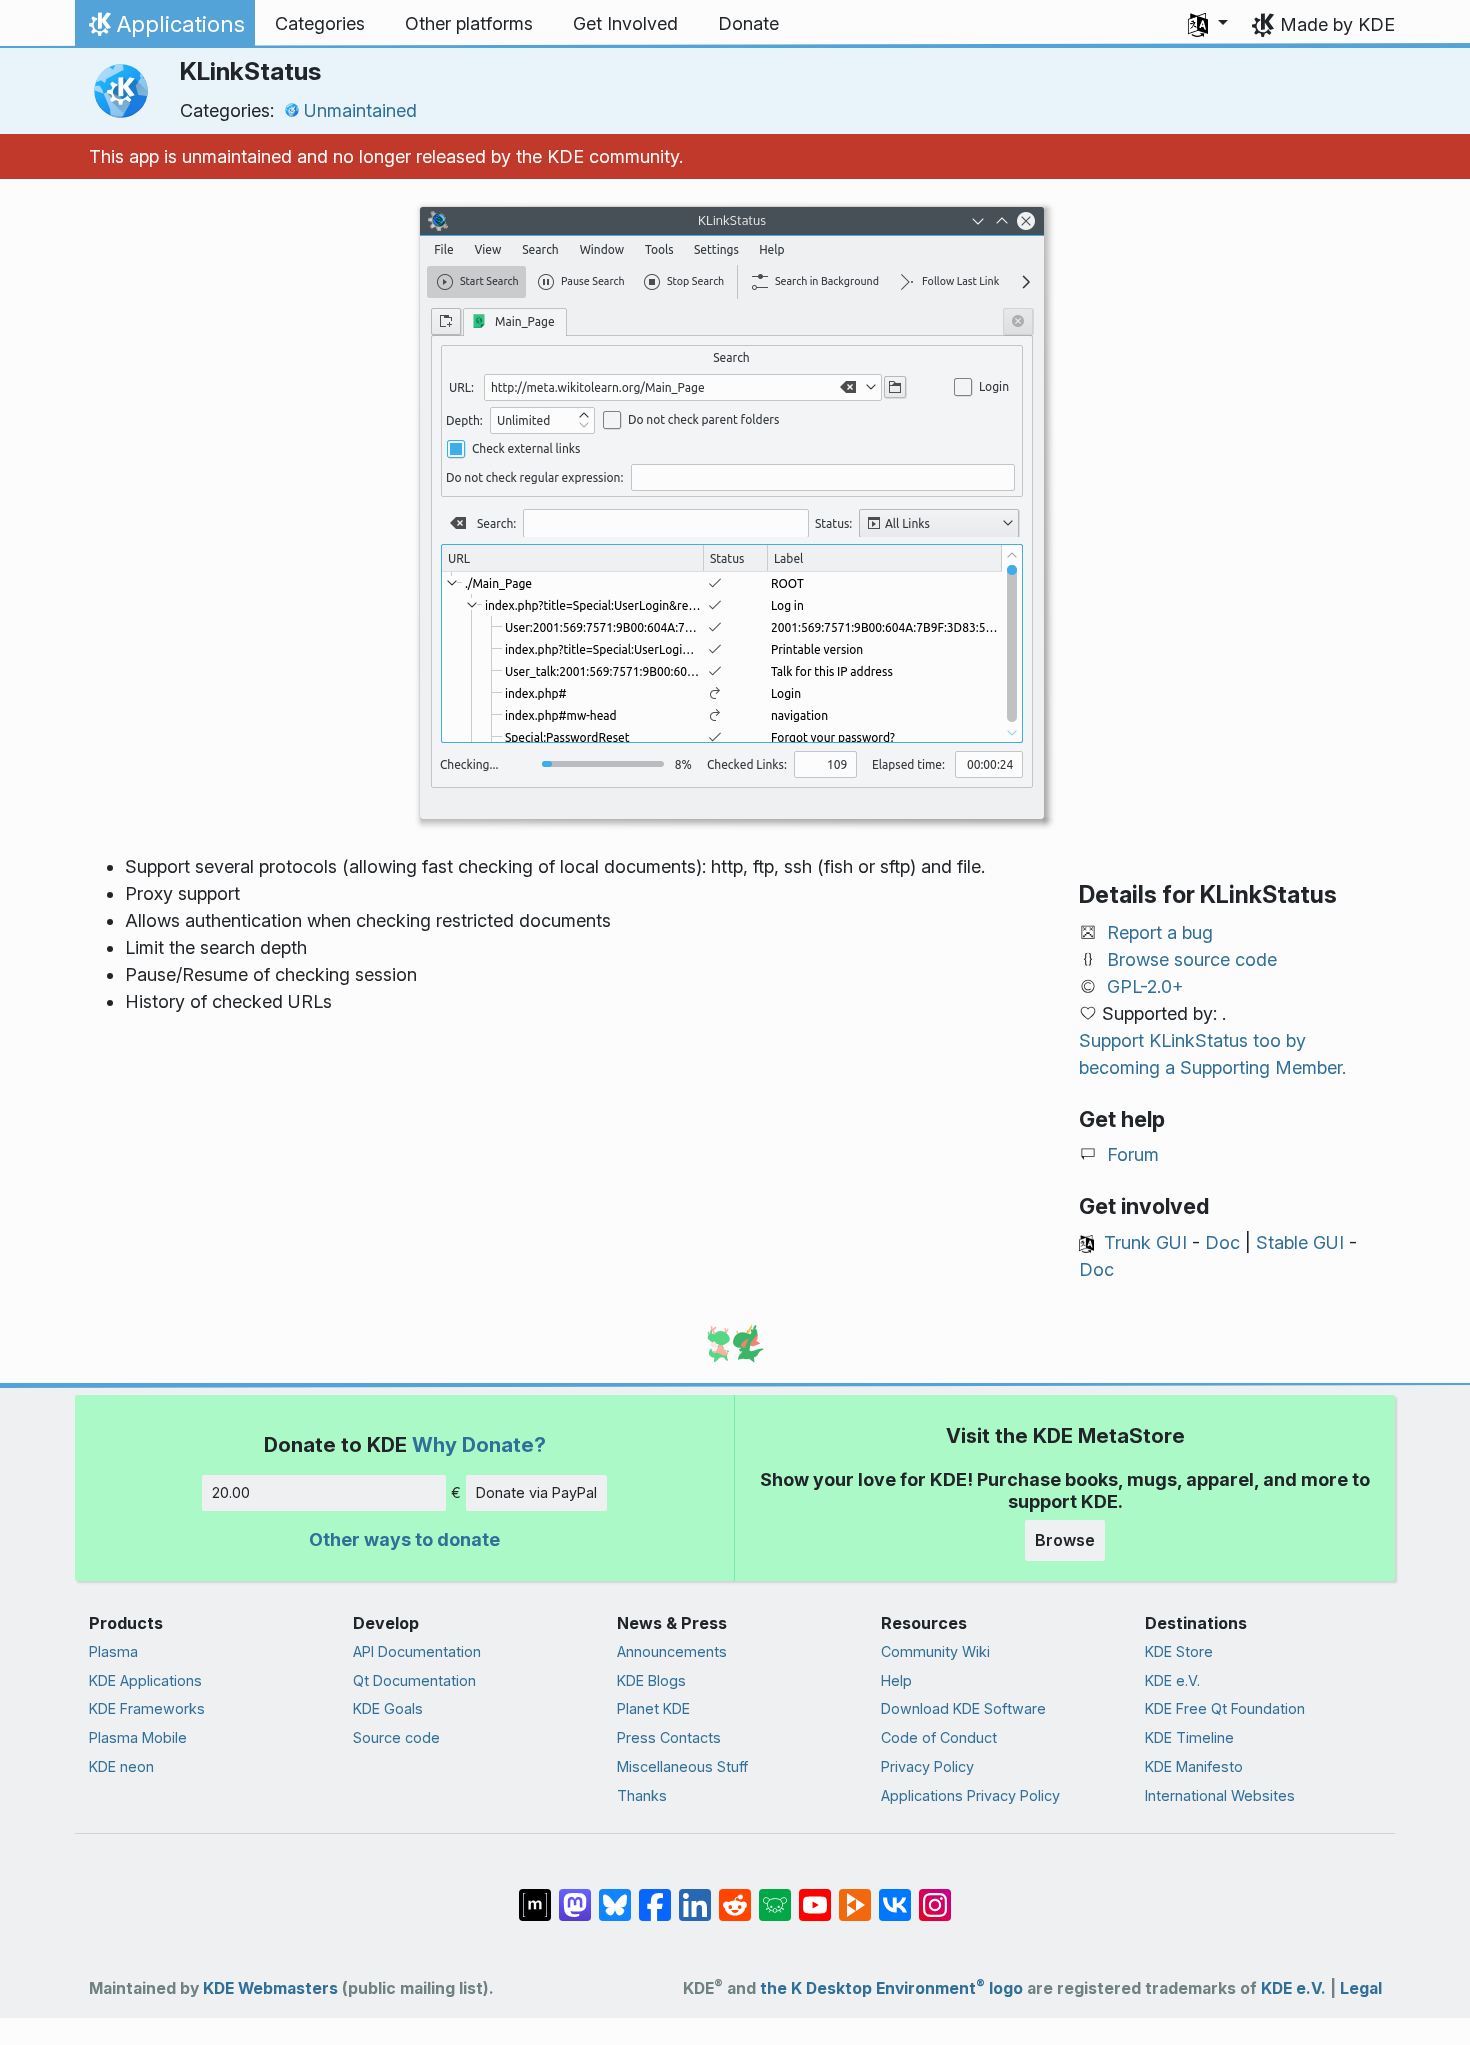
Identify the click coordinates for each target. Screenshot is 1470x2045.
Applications (164, 29)
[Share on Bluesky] (615, 1895)
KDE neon (121, 1766)
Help (896, 1680)
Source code (396, 1737)
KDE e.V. (1172, 1680)
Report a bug (1160, 932)
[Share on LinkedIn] (695, 1895)
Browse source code (1192, 959)
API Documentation (417, 1651)
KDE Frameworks (147, 1708)
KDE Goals (388, 1708)
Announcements (672, 1651)
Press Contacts (669, 1737)
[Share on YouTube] (815, 1895)
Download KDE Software (963, 1708)
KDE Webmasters (270, 1988)
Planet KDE (653, 1708)
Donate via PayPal (536, 1492)
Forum (1133, 1154)
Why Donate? (479, 1444)
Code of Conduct (939, 1737)
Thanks (642, 1795)
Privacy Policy (927, 1766)
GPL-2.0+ (1145, 986)
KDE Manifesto (1194, 1766)
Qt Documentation (414, 1680)
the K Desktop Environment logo (891, 1988)
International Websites (1220, 1795)
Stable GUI (1300, 1242)
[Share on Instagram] (935, 1895)
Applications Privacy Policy (970, 1795)
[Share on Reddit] (735, 1895)
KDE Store (1179, 1651)
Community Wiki (935, 1651)
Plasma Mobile (138, 1737)
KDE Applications (145, 1680)
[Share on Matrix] (535, 1895)
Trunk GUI (1145, 1242)
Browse (1065, 1540)
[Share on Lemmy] (775, 1895)
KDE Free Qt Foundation (1225, 1708)
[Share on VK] (895, 1895)
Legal (1361, 1988)
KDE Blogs (651, 1680)
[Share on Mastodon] (575, 1895)
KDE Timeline (1189, 1737)
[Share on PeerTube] (855, 1895)
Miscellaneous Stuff (682, 1766)
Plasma (113, 1651)
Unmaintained (360, 110)
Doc (1222, 1242)
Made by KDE (1337, 24)
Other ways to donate (404, 1539)
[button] (1208, 24)
